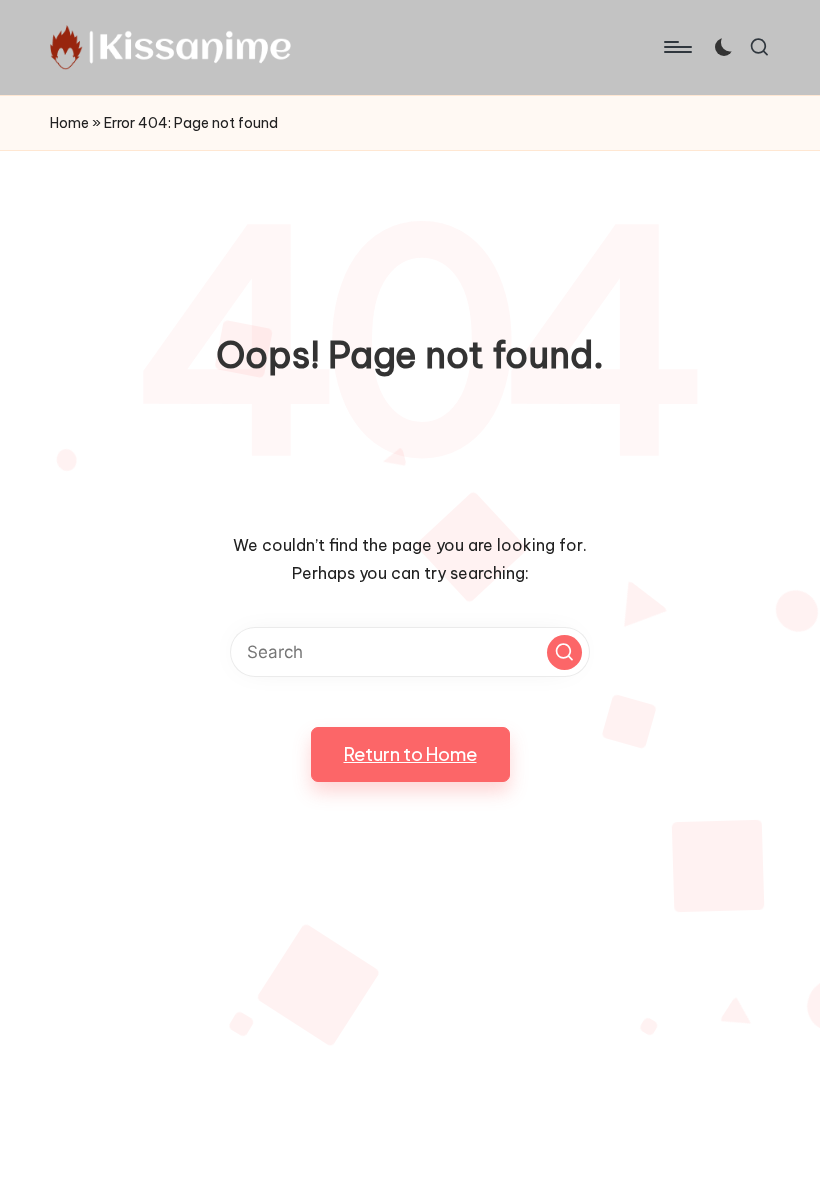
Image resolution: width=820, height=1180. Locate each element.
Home (69, 123)
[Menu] (676, 47)
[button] (564, 652)
